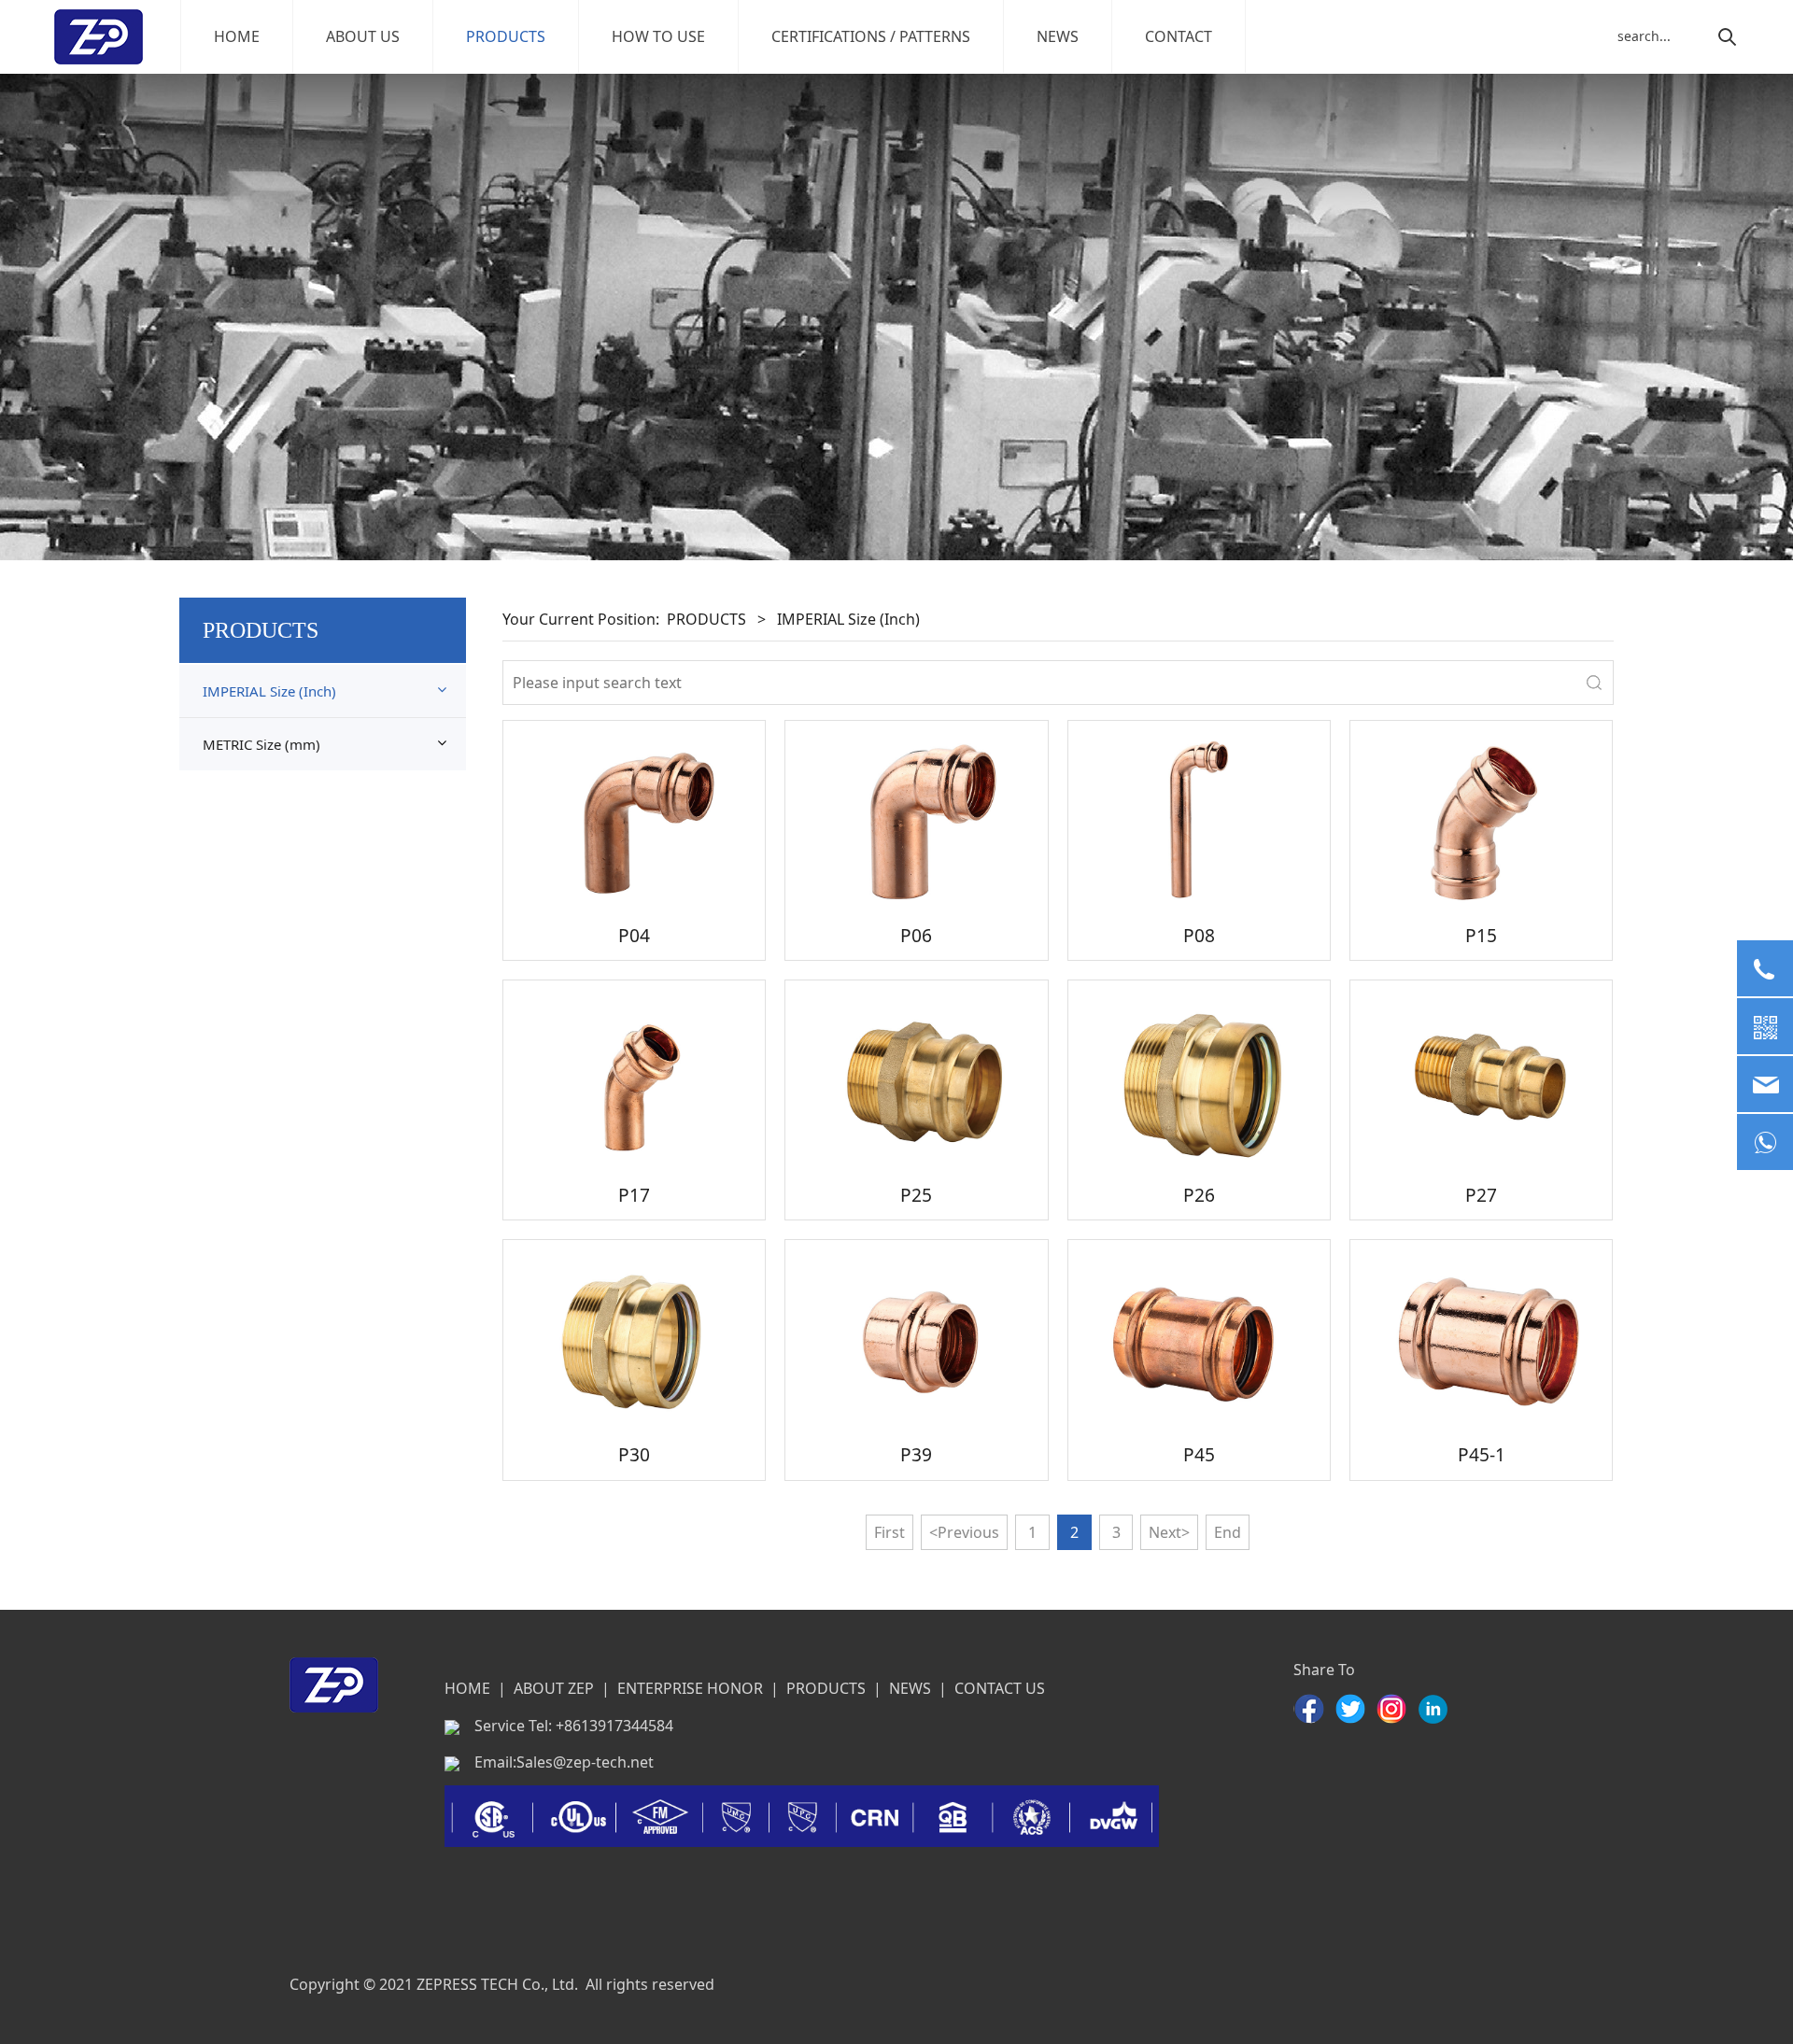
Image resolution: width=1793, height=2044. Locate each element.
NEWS (1058, 36)
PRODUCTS (506, 36)
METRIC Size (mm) (261, 744)
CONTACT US (1000, 1688)
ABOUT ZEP (554, 1688)
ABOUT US (363, 36)
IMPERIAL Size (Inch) (269, 691)
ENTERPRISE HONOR (690, 1688)
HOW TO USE (658, 36)
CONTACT (1179, 36)
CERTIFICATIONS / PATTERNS (871, 36)
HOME (237, 36)
